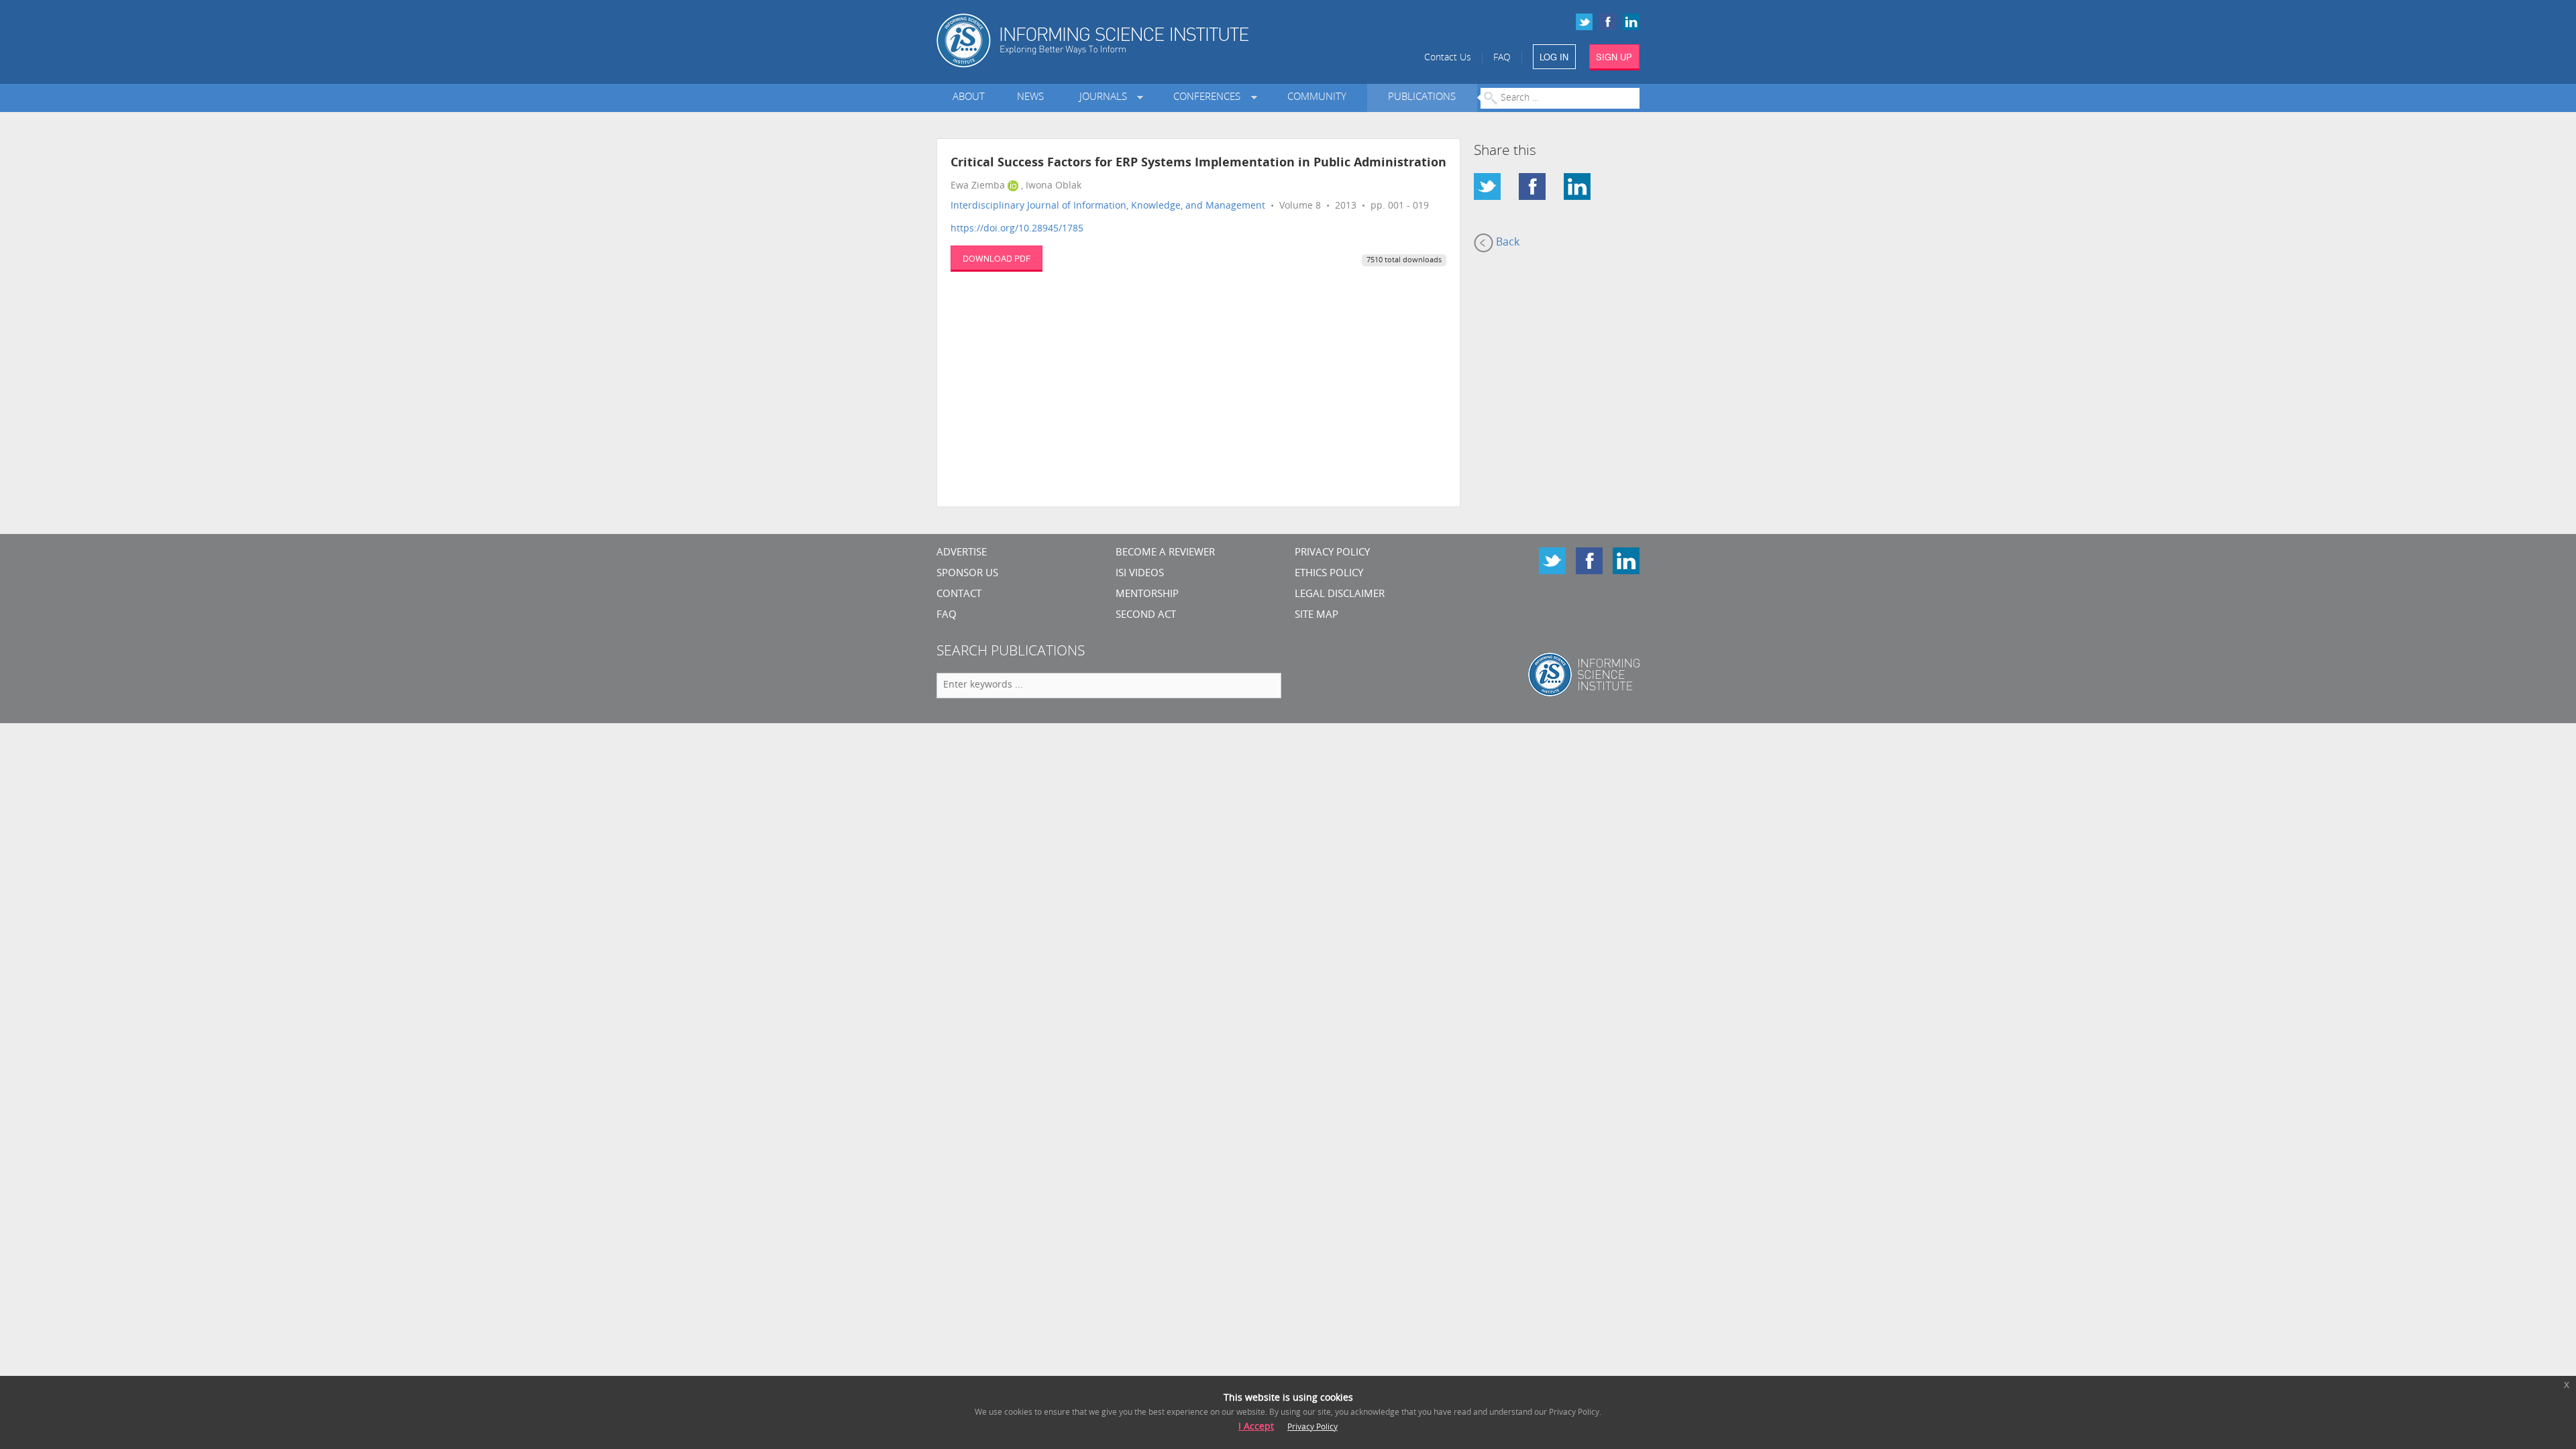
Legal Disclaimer (1340, 595)
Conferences (1210, 98)
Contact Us (1448, 58)
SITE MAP (1317, 615)
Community (1317, 98)
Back (1506, 243)
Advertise (962, 553)
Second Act (1146, 615)
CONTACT (959, 595)
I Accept (1256, 1427)
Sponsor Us (967, 574)
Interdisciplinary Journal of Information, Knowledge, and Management (1108, 206)
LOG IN (1554, 57)
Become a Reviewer (1165, 553)
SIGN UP (1614, 57)
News (1030, 98)
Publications (1422, 98)
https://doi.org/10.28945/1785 (1017, 229)
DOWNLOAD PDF (997, 258)
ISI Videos (1140, 574)
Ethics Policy (1329, 574)
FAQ (1502, 58)
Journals (1106, 98)
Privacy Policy (1332, 553)
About (969, 98)
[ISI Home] (1139, 41)
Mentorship (1147, 595)
